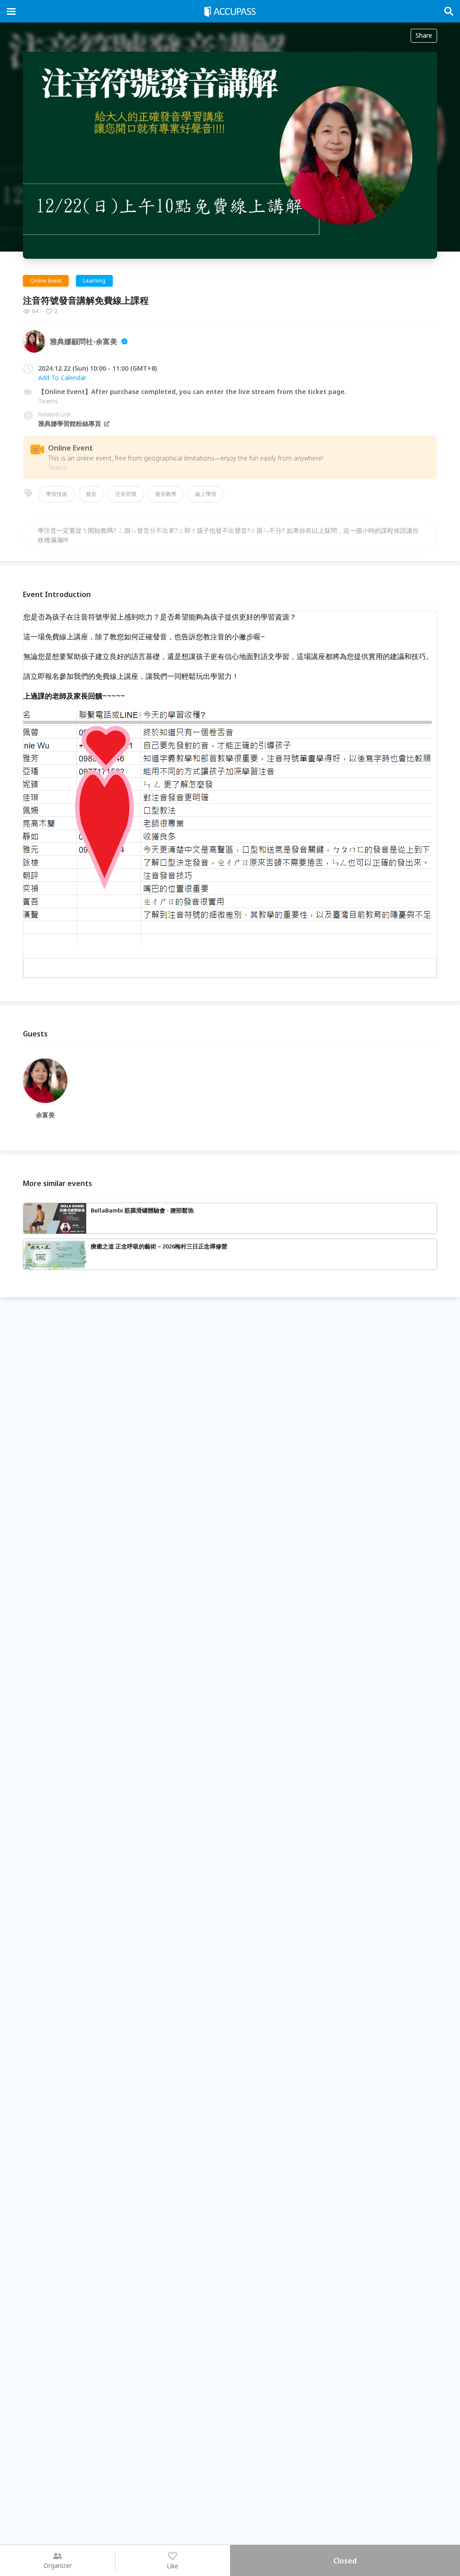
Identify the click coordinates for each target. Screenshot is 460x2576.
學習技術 (57, 494)
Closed (345, 2561)
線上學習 (206, 494)
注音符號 (126, 494)
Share (424, 35)
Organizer (58, 2565)
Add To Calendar (62, 378)
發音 (91, 494)
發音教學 (166, 494)
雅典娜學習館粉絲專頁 (70, 423)
